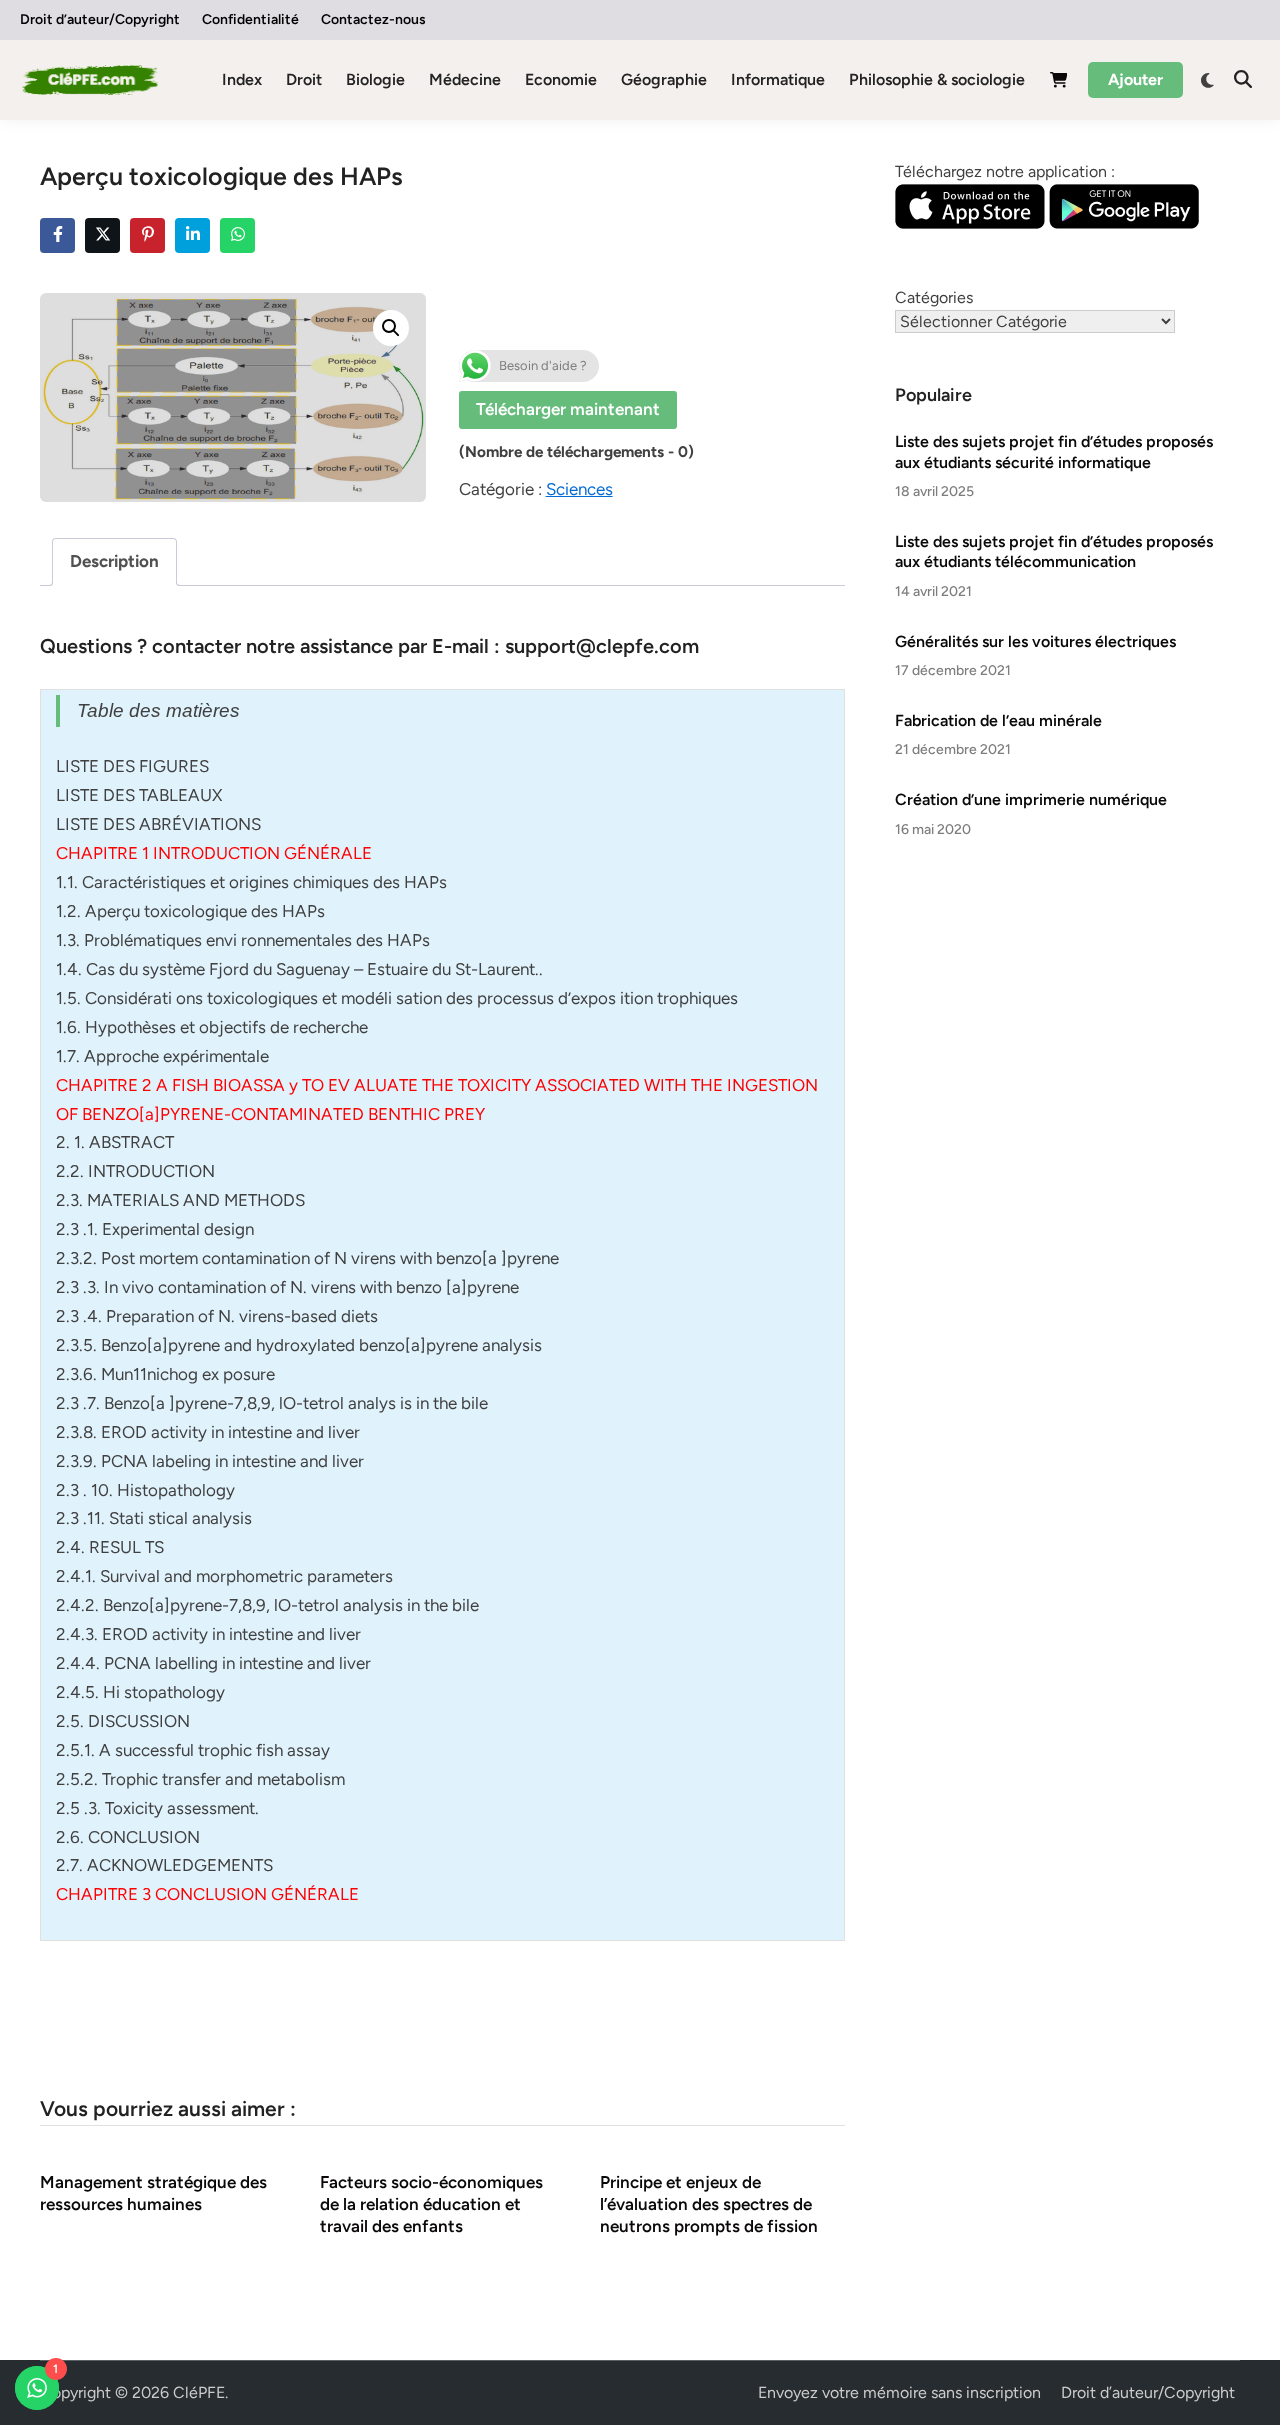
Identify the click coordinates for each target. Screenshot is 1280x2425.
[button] (391, 328)
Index (242, 79)
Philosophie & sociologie (937, 79)
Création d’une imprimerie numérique (1031, 799)
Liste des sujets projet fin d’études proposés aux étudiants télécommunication (1054, 551)
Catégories (934, 297)
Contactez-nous (373, 19)
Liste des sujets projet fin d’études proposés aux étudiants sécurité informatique (1054, 451)
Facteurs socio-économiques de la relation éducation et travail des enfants (431, 2204)
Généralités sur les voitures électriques (1035, 641)
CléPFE (199, 2392)
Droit (304, 79)
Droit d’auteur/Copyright (100, 19)
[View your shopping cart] (1059, 83)
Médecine (465, 79)
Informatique (778, 79)
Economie (561, 79)
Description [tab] (114, 561)
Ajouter (1135, 79)
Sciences (579, 489)
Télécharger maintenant (568, 409)
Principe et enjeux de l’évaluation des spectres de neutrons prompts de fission (709, 2204)
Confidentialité (250, 19)
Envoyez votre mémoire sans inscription (899, 2392)
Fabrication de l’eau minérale (998, 720)
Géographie (664, 79)
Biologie (375, 79)
